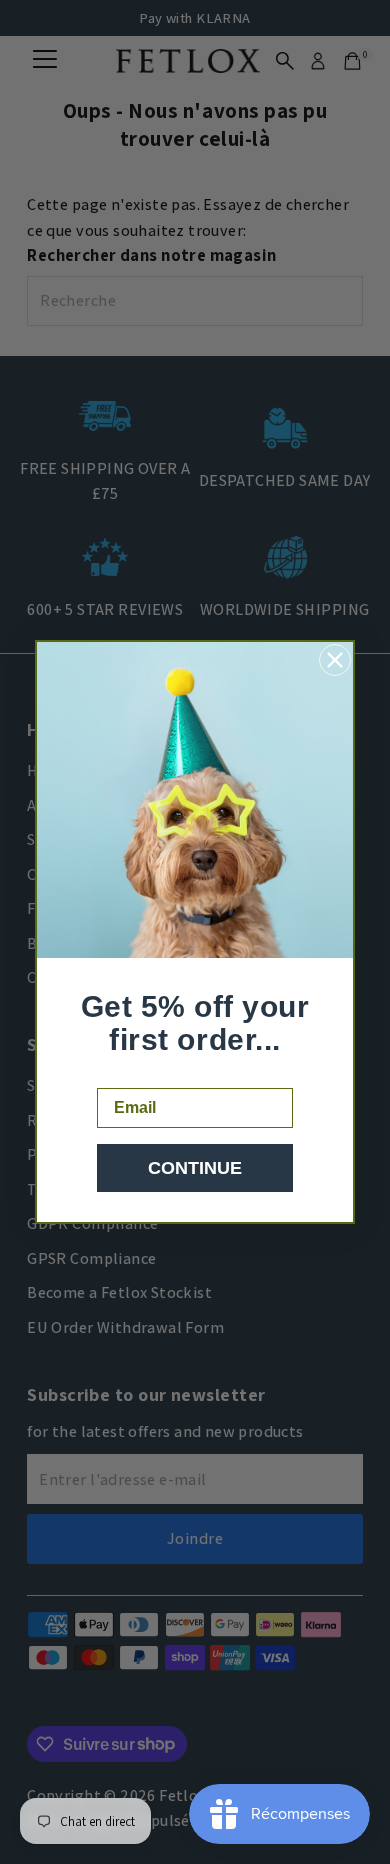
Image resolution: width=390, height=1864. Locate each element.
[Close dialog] (335, 660)
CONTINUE (195, 1168)
